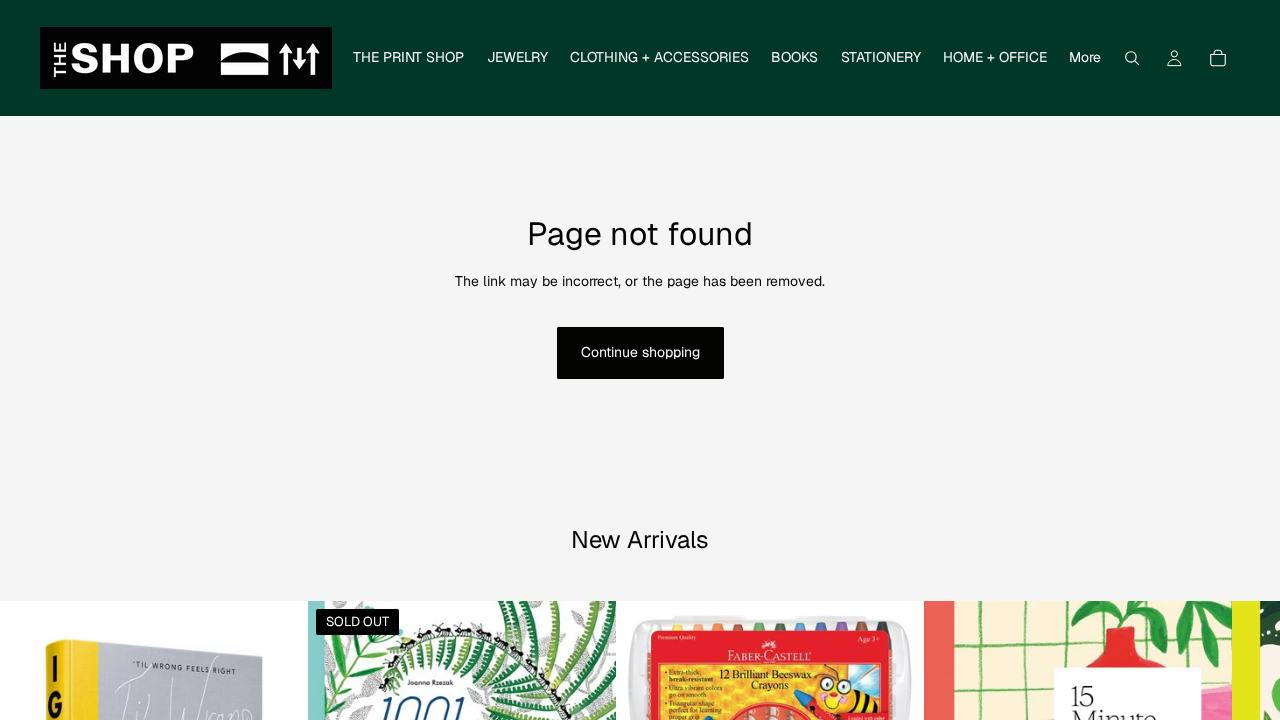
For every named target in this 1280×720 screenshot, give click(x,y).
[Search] (1132, 58)
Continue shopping (640, 352)
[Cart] (1218, 58)
